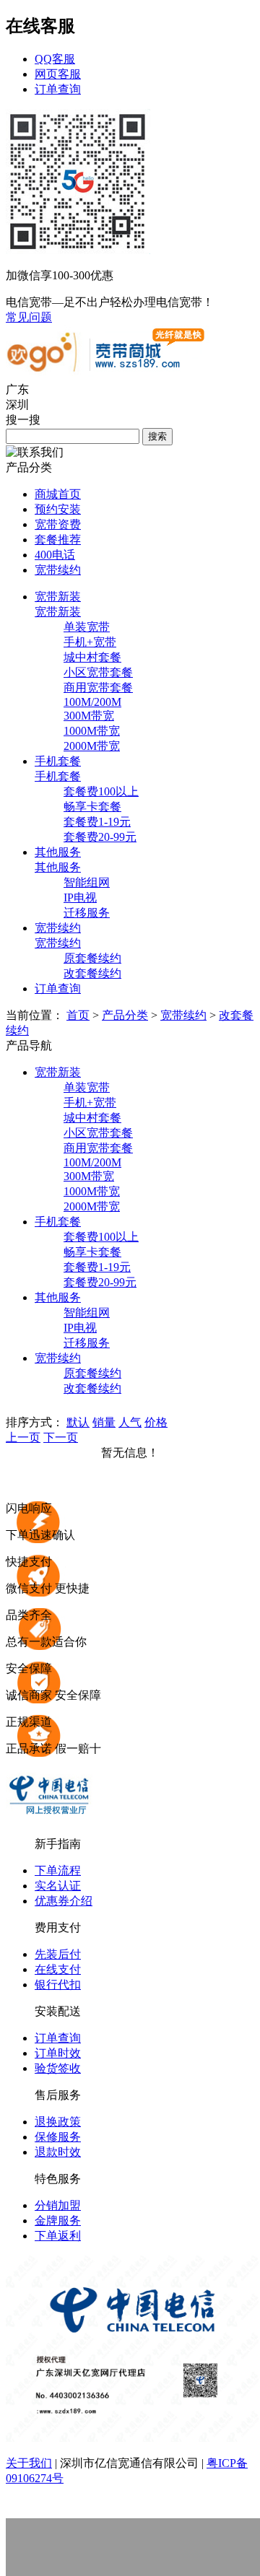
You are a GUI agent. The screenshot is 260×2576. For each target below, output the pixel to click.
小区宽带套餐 (98, 672)
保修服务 (58, 2137)
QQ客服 (55, 59)
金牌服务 (58, 2221)
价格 (156, 1422)
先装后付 (58, 1954)
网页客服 (58, 74)
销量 (104, 1422)
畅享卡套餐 (92, 807)
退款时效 (58, 2152)
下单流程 (58, 1870)
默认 (78, 1422)
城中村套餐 (92, 657)
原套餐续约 (92, 958)
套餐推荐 (58, 540)
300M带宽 (89, 716)
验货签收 (58, 2068)
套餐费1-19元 (97, 822)
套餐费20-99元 (100, 837)
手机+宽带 (90, 642)
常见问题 (29, 317)
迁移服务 (87, 913)
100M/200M (92, 702)
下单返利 (58, 2236)
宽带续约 (58, 570)
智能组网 (87, 882)
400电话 (55, 555)
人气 (130, 1422)
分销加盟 (58, 2205)
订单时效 (58, 2053)
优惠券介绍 (64, 1901)
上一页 (23, 1437)
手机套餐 (58, 776)
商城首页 (58, 494)
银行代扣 (58, 1985)
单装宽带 (87, 627)
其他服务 (58, 867)
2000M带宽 (92, 746)
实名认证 (58, 1886)
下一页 (61, 1437)
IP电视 (80, 898)
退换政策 (58, 2122)
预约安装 (58, 509)
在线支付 (58, 1969)
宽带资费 (58, 524)
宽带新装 (58, 612)
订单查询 (58, 89)
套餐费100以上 (101, 791)
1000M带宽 (92, 731)
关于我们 (29, 2463)
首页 (78, 1015)
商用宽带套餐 (98, 687)
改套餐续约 (92, 973)
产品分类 (125, 1015)
